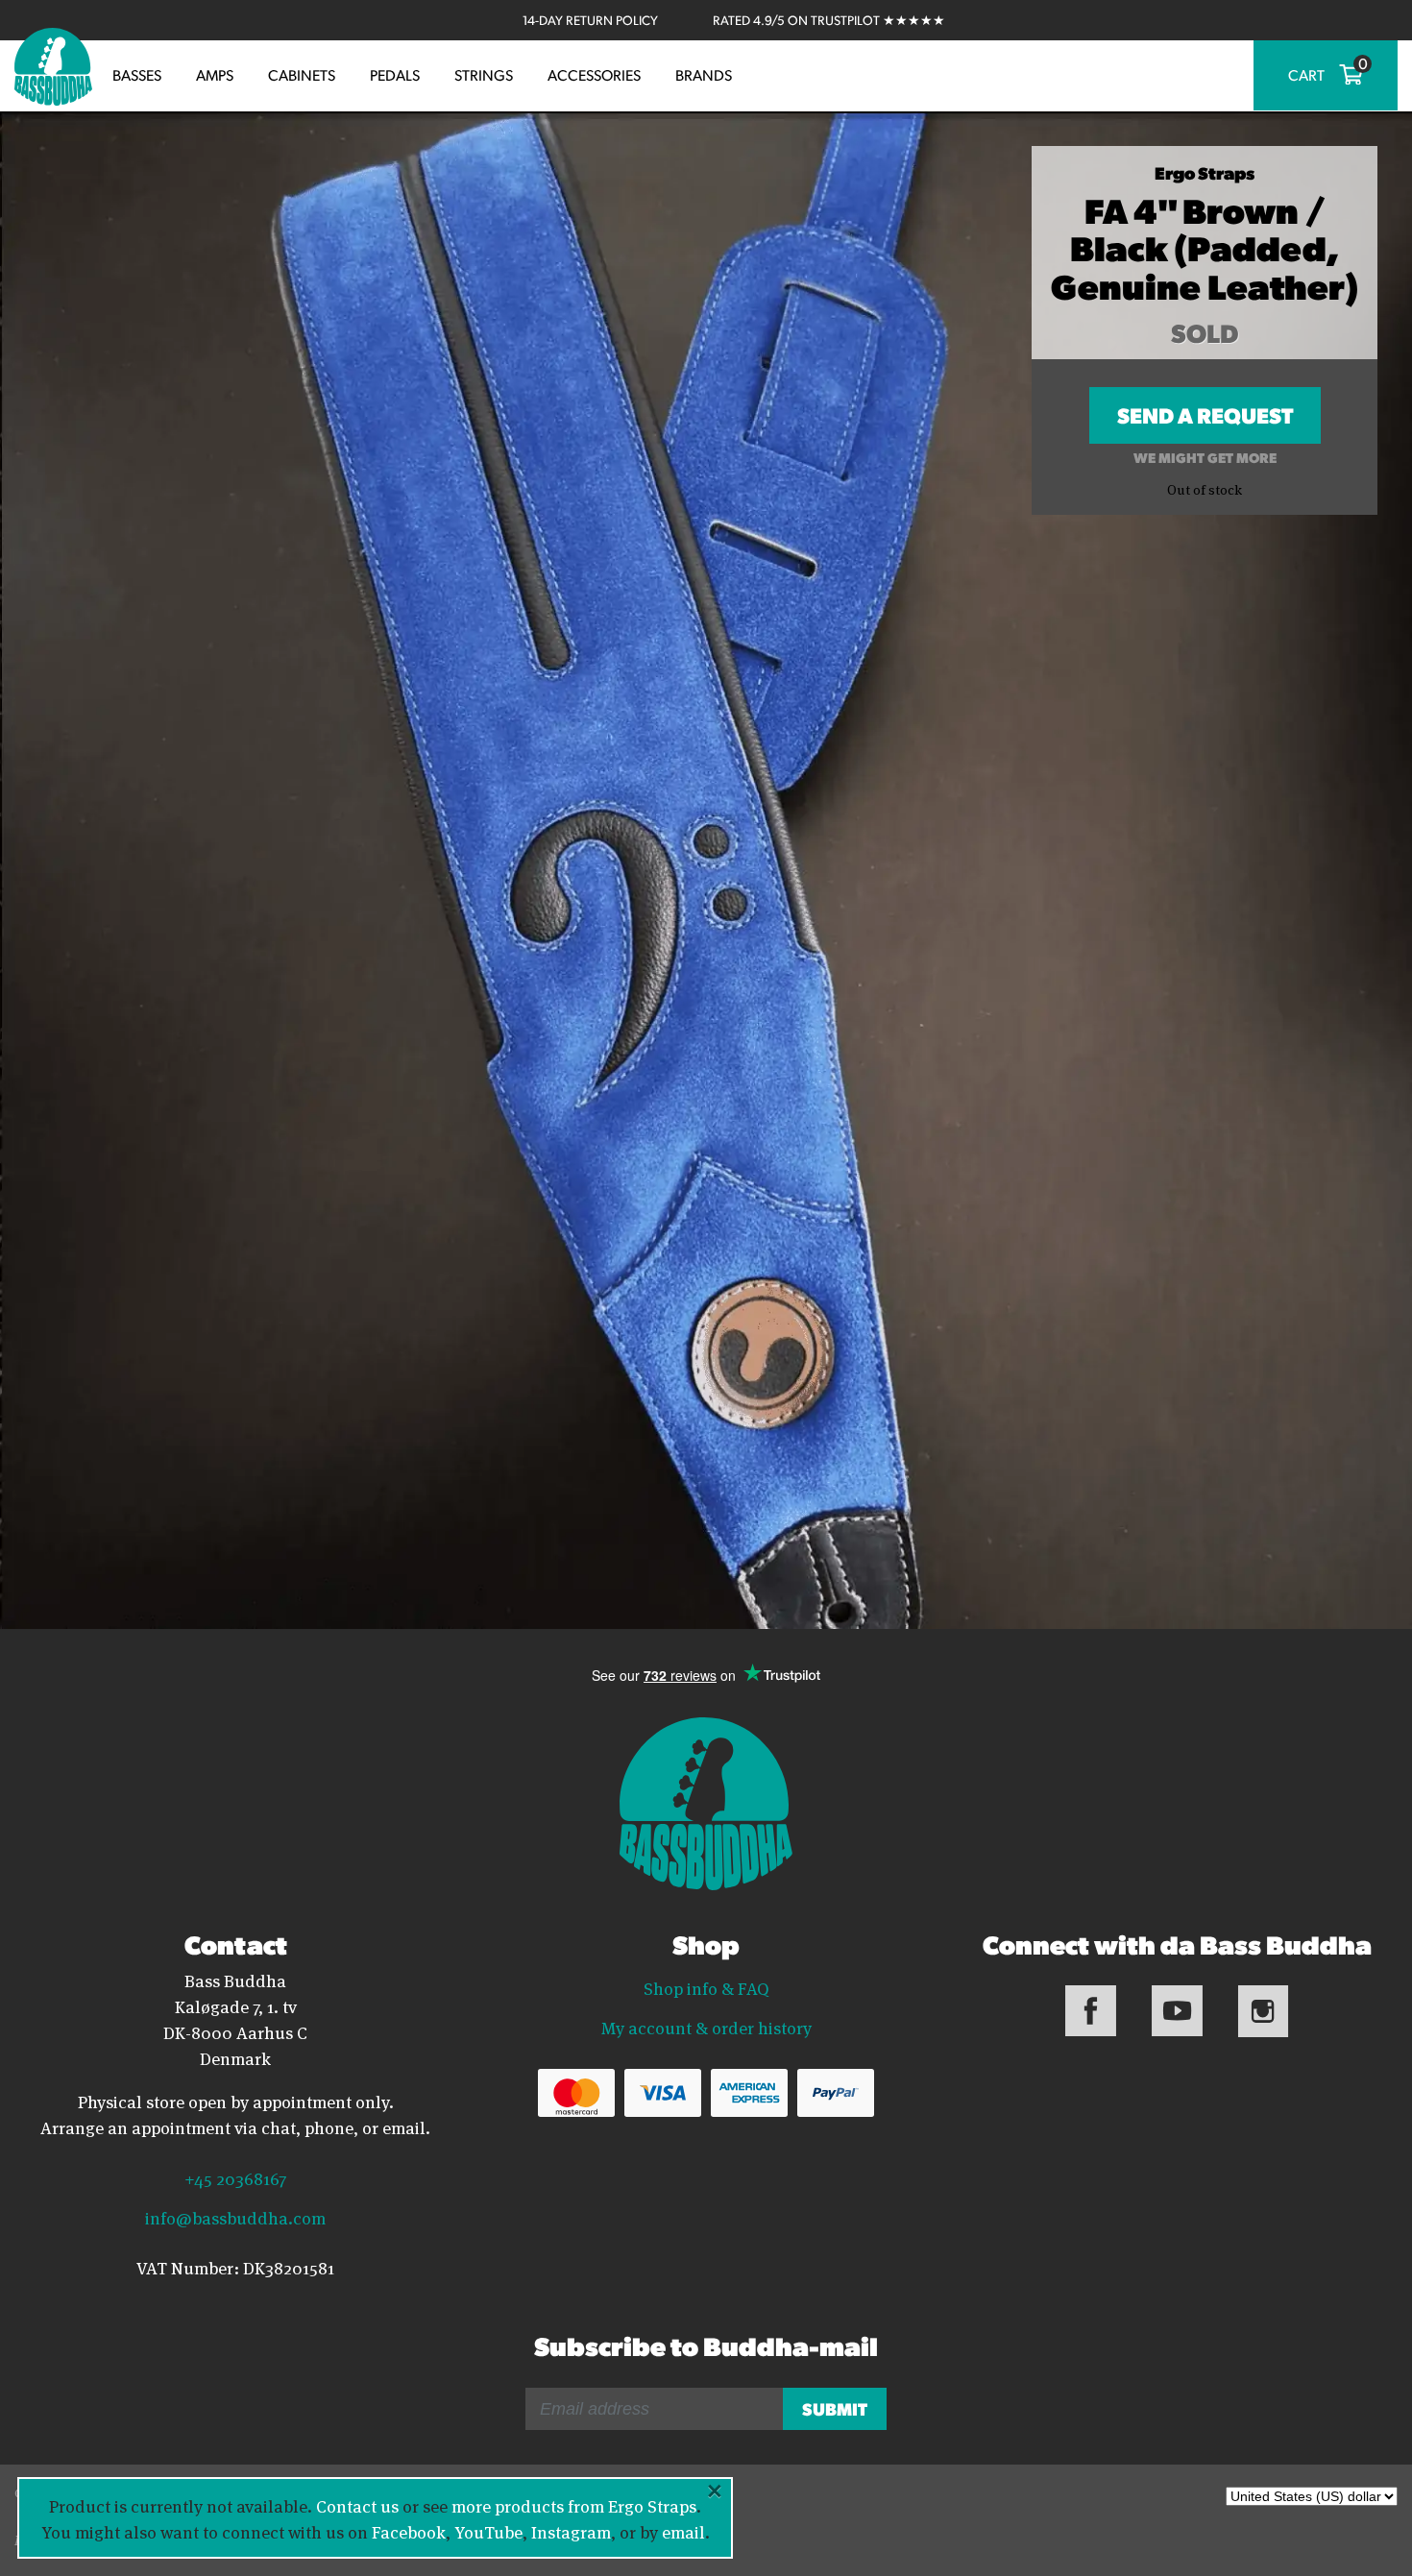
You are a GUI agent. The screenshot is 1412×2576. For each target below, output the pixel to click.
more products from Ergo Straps (574, 2505)
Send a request (1205, 422)
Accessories (594, 75)
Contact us (357, 2505)
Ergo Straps (1205, 172)
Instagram (571, 2531)
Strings (484, 75)
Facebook (409, 2531)
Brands (704, 75)
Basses (137, 75)
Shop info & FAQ (706, 1987)
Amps (215, 75)
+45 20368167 (235, 2177)
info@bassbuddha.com (235, 2217)
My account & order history (706, 2027)
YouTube (488, 2531)
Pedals (395, 75)
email (683, 2531)
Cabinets (302, 75)
